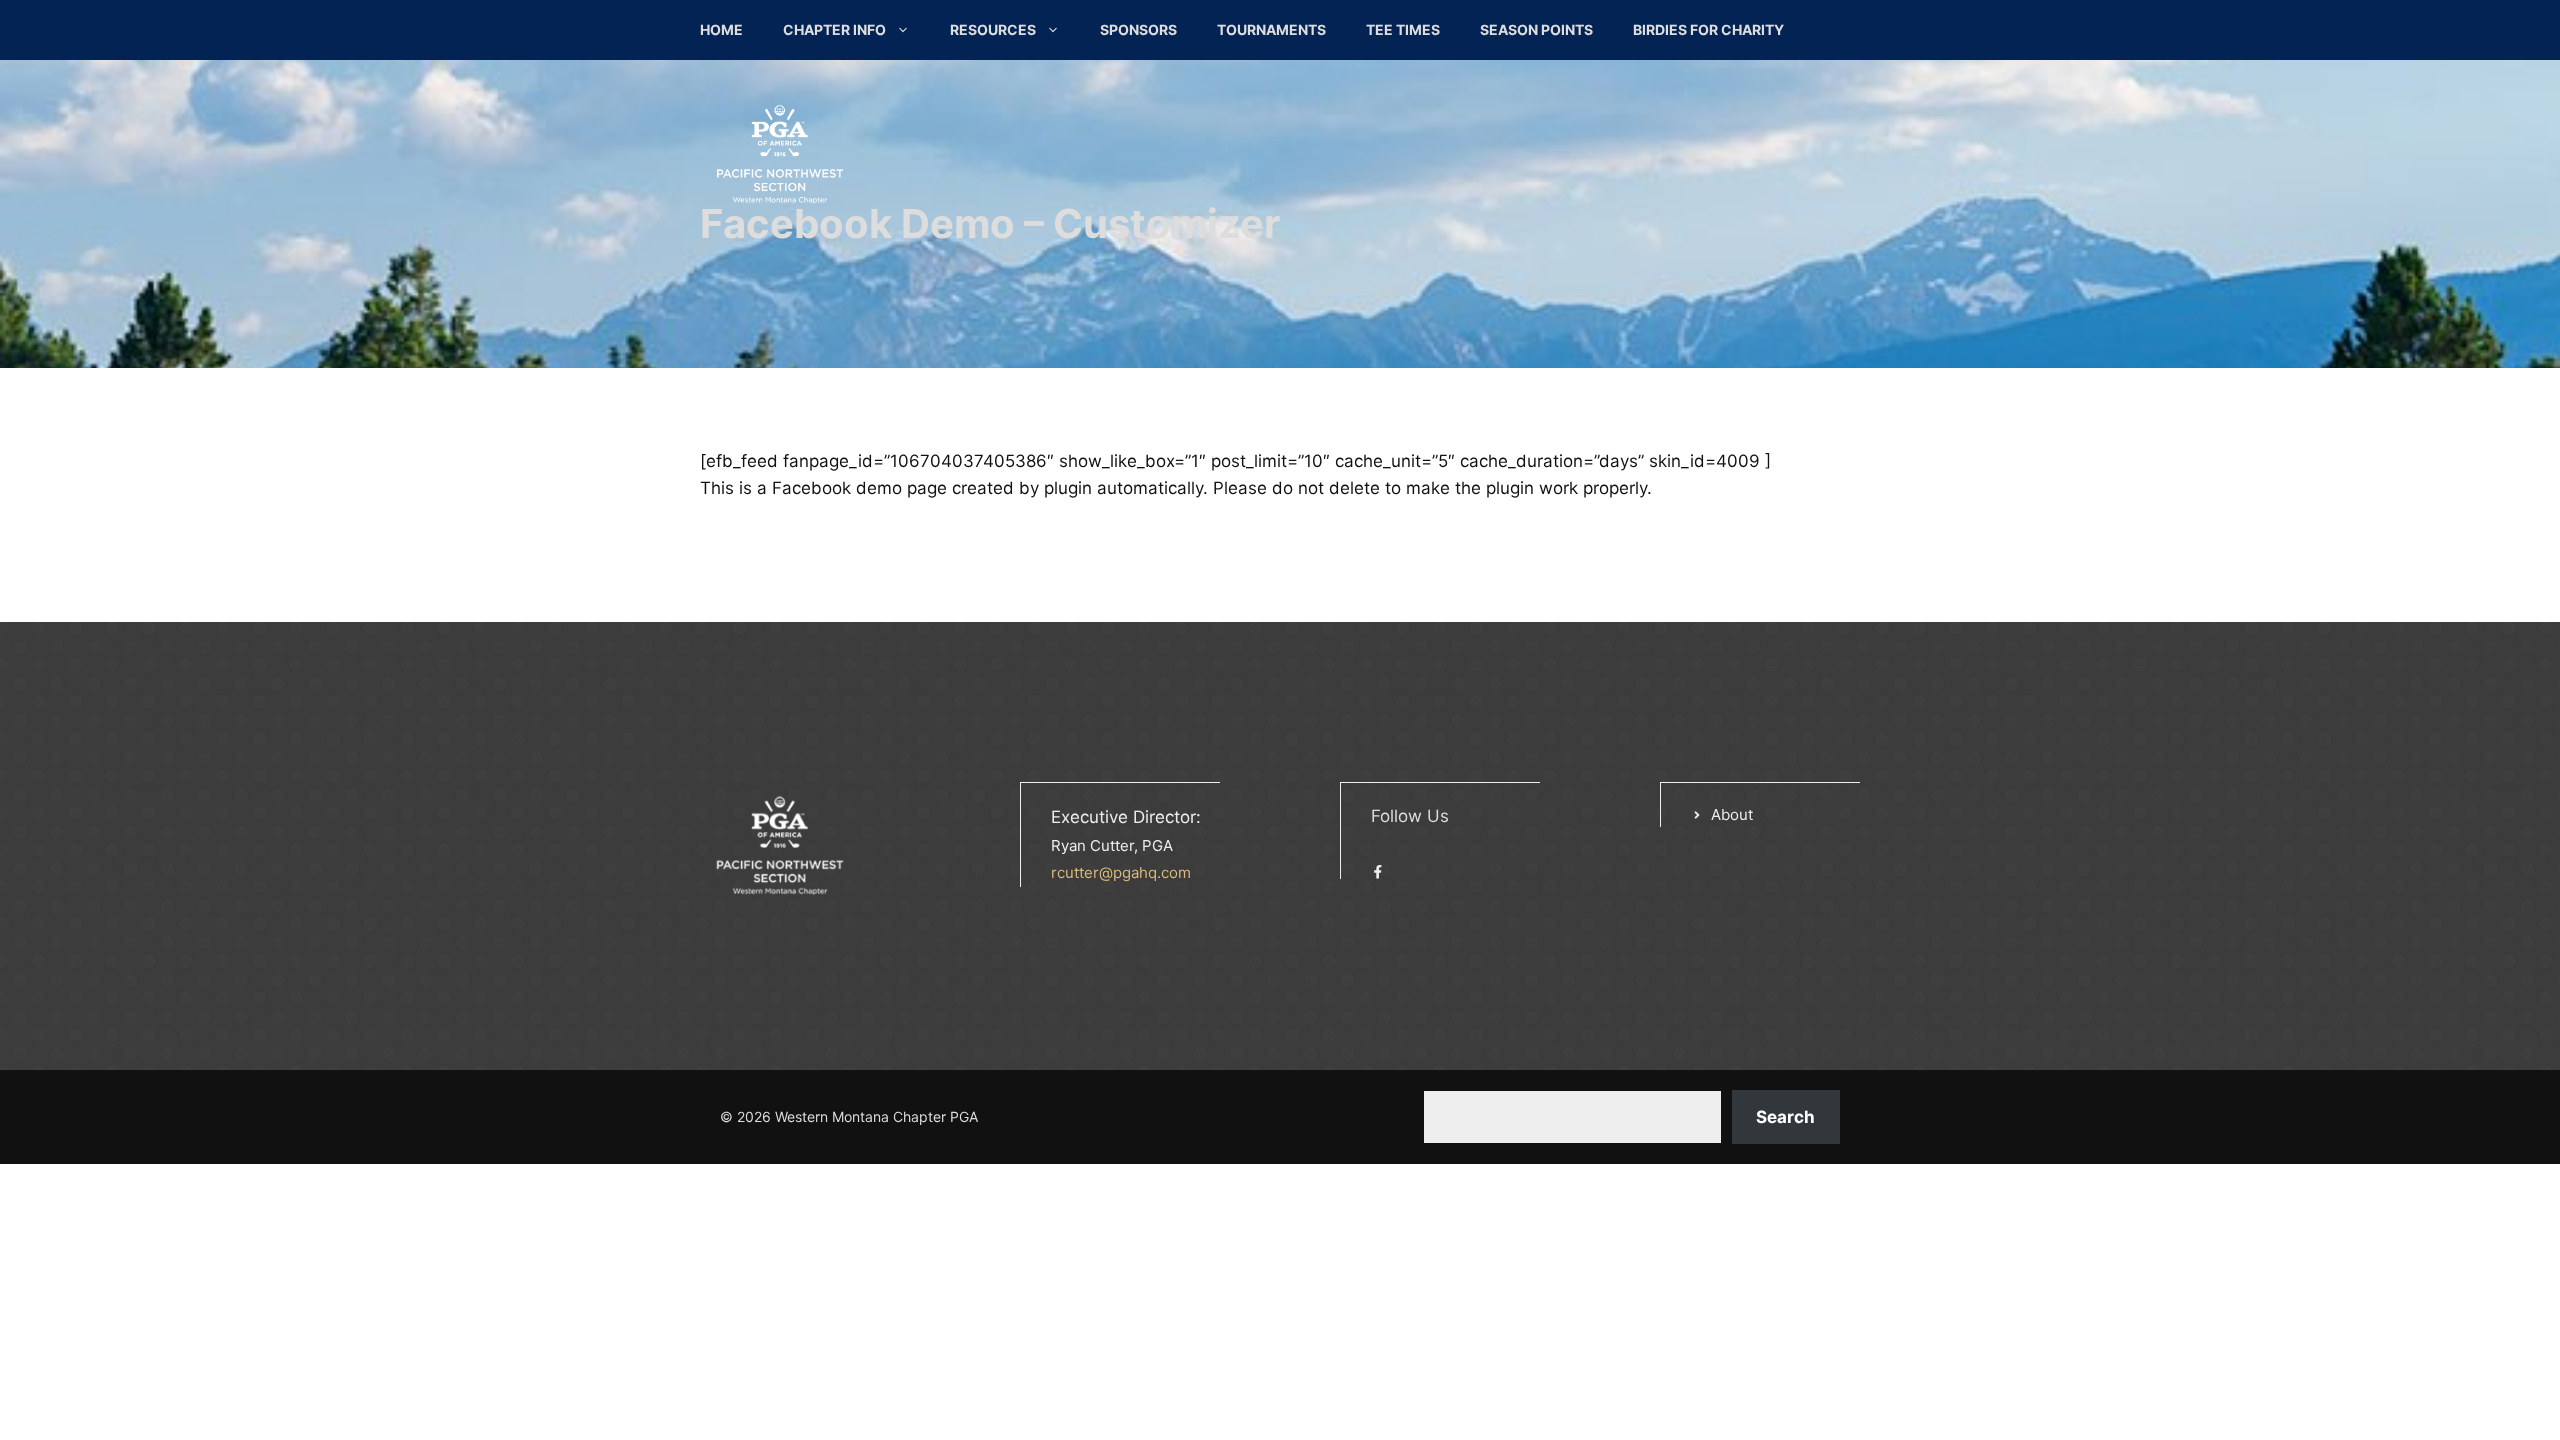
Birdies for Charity (1708, 29)
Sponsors (1138, 29)
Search (1785, 1117)
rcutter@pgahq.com (1121, 872)
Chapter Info (834, 29)
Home (721, 29)
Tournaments (1271, 29)
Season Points (1536, 29)
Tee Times (1403, 29)
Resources (993, 29)
